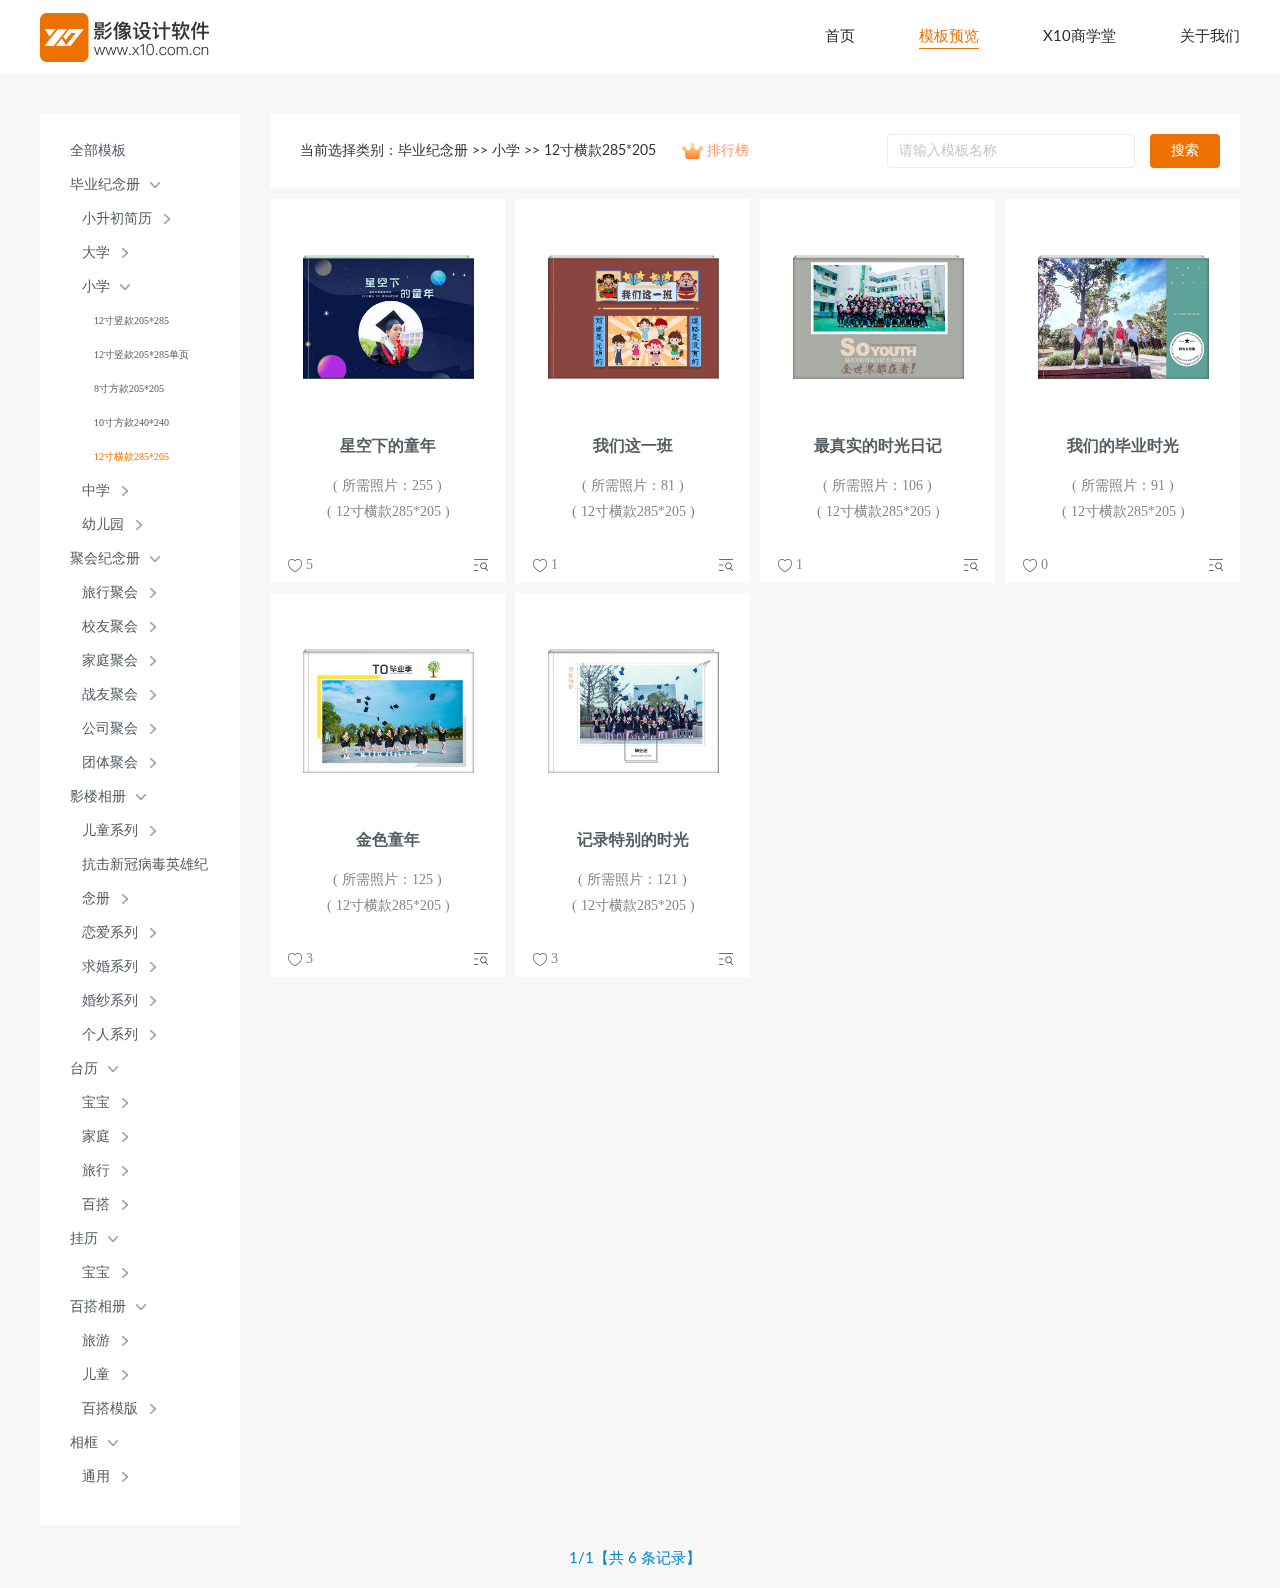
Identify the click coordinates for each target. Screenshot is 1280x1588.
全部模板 (98, 150)
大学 (96, 252)
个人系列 (110, 1034)
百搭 (96, 1204)
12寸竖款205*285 (131, 320)
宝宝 (96, 1102)
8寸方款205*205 (129, 388)
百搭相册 (98, 1306)
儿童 (96, 1374)
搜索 (1185, 151)
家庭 (96, 1136)
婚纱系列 (110, 1000)
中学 (96, 490)
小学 (96, 286)
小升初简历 (117, 218)
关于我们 (1210, 36)
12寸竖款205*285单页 (141, 354)
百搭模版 (110, 1408)
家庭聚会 (110, 660)
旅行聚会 (110, 592)
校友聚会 (110, 626)
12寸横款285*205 (131, 456)
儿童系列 (110, 830)
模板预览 (949, 36)
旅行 (96, 1170)
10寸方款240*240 (131, 422)
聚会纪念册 (105, 558)
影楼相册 (98, 796)
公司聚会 (110, 728)
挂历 (84, 1238)
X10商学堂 (1079, 36)
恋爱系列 (110, 932)
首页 (840, 36)
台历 (84, 1068)
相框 (84, 1442)
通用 (96, 1476)
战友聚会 (110, 694)
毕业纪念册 (105, 184)
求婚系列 (110, 966)
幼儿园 (103, 524)
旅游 (96, 1340)
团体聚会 (110, 762)
